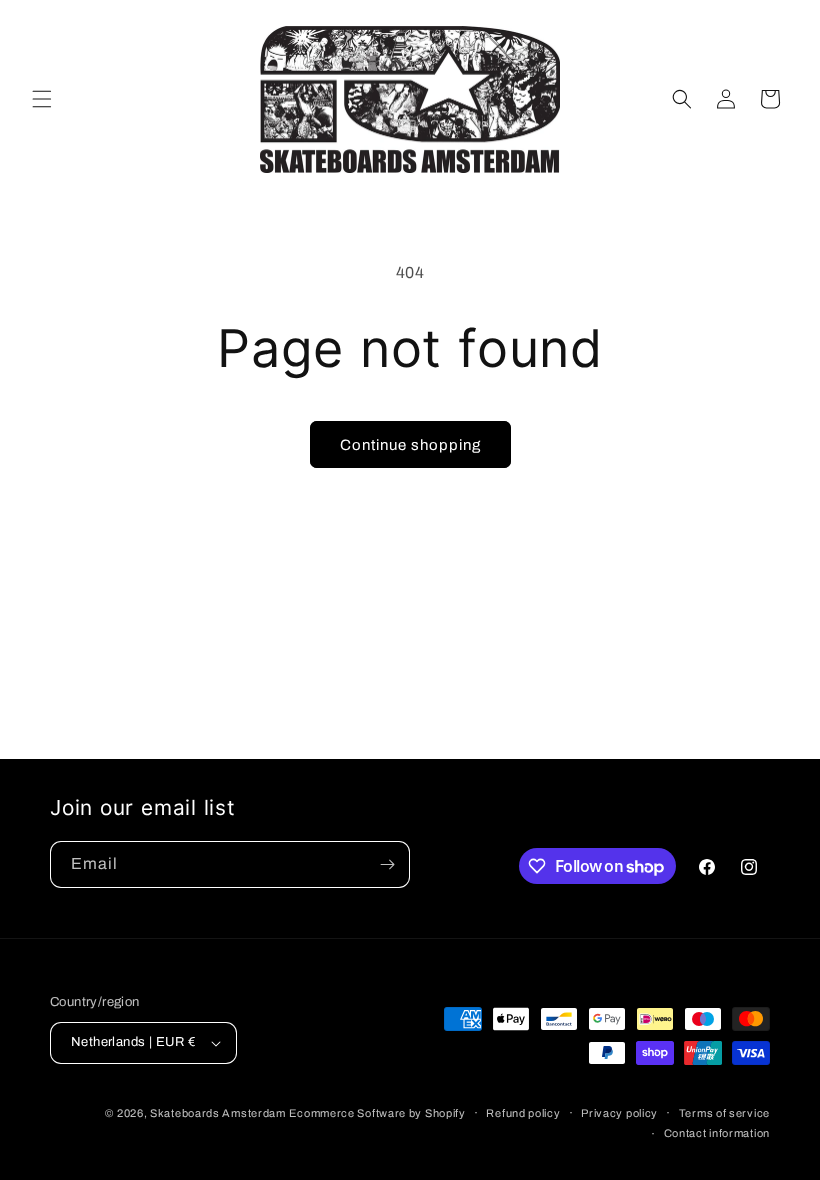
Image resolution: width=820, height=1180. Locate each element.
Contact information (717, 1133)
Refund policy (523, 1113)
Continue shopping (410, 445)
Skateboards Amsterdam (218, 1113)
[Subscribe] (387, 864)
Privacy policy (619, 1113)
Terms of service (724, 1113)
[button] (42, 99)
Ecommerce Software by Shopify (377, 1113)
